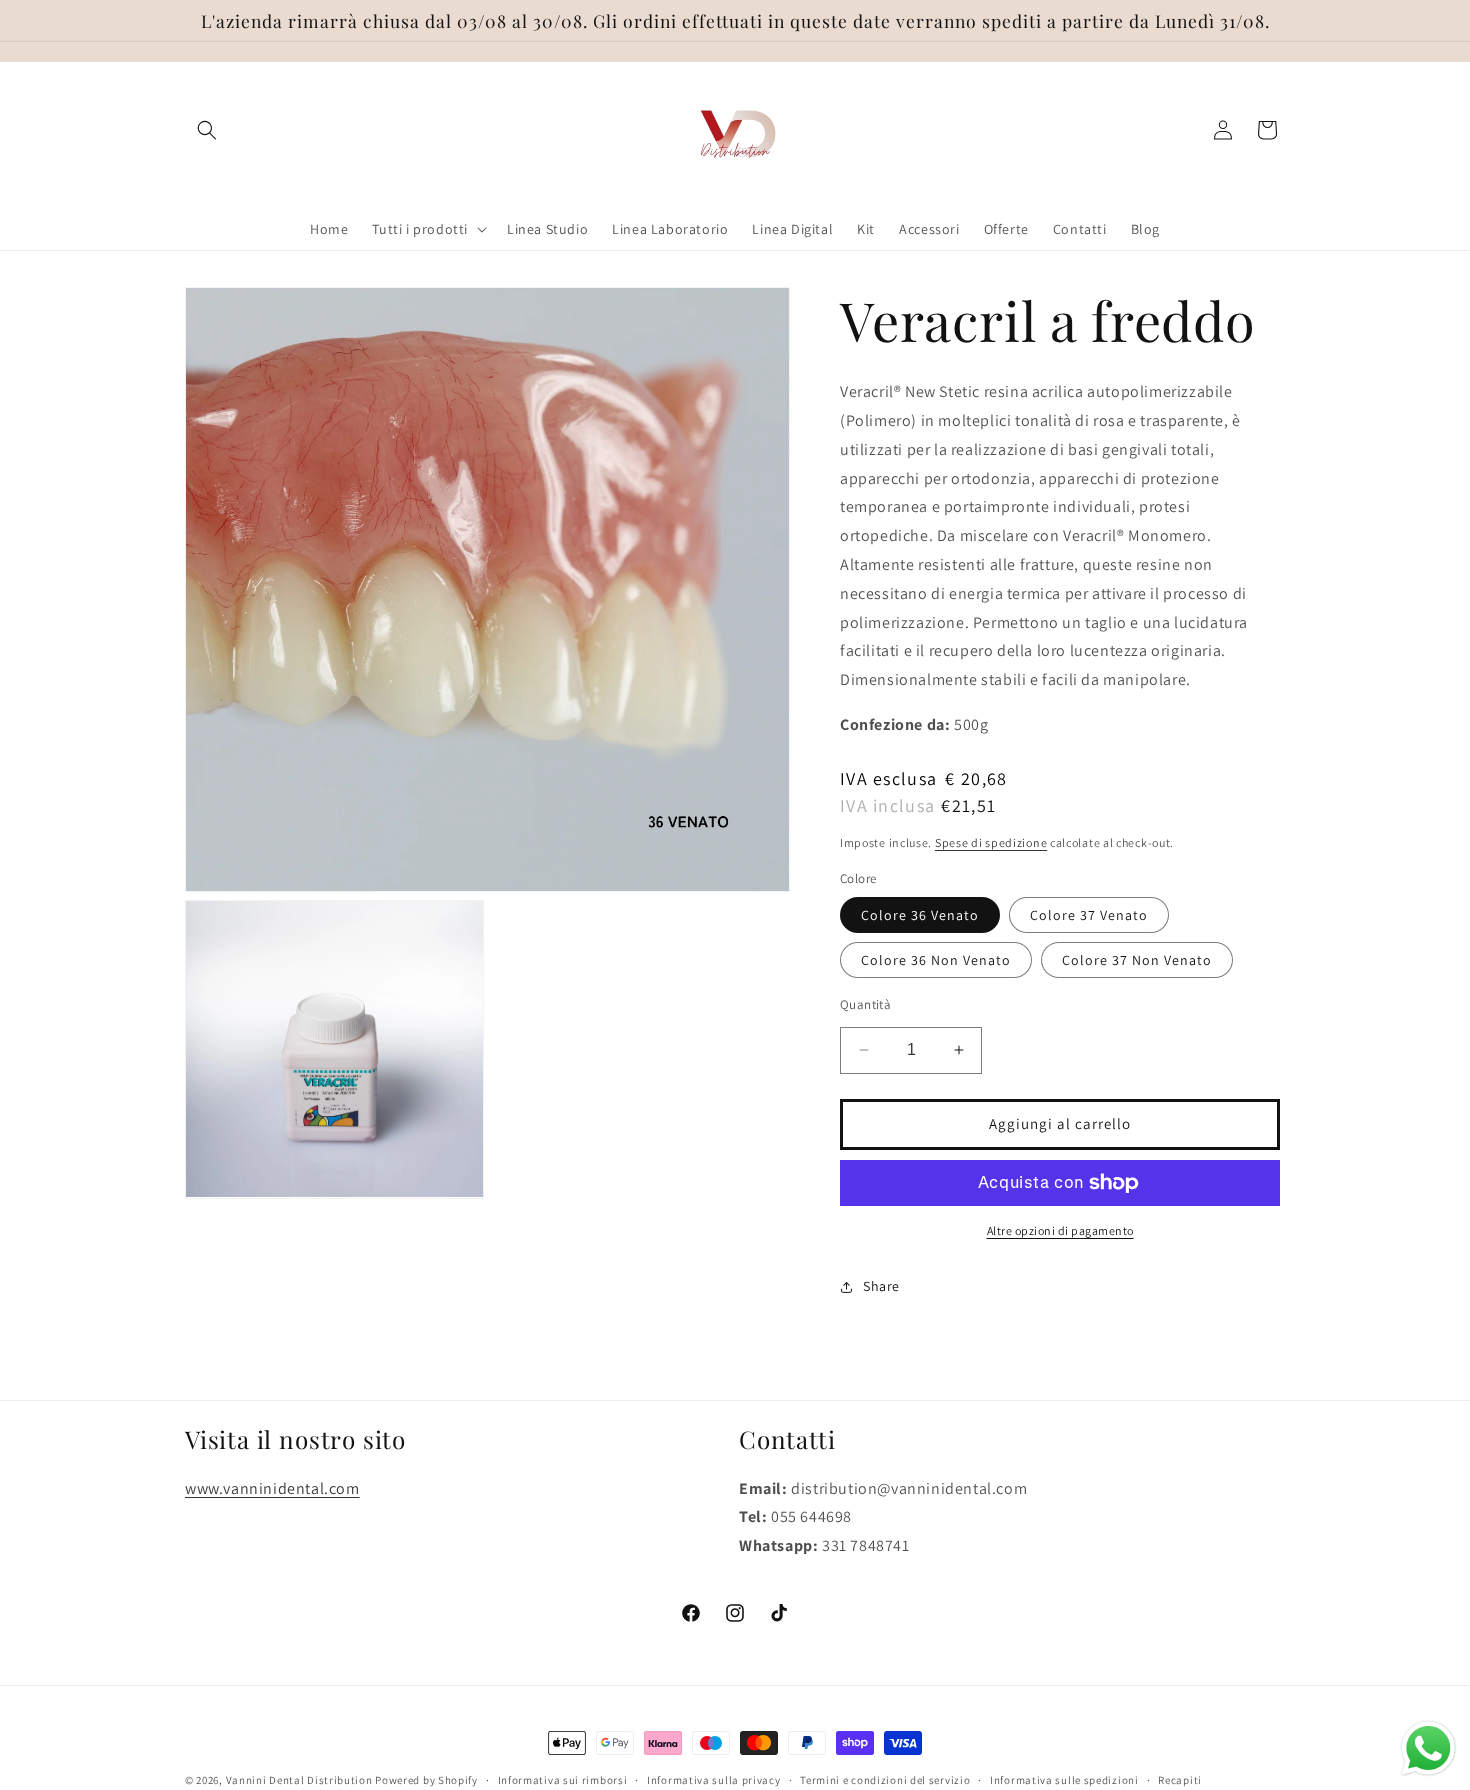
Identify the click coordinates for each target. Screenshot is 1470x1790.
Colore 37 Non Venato (1137, 960)
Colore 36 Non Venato (936, 960)
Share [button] (881, 1286)
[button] (207, 130)
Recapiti (1180, 1779)
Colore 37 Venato (1089, 915)
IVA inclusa (887, 804)
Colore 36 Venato (920, 915)
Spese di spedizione (991, 842)
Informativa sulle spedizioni (1064, 1779)
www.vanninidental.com (272, 1487)
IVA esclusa (923, 777)
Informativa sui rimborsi (563, 1779)
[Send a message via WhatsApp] (1428, 1748)
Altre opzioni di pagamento (1060, 1230)
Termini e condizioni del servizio (885, 1779)
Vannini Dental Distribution (299, 1780)
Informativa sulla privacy (714, 1779)
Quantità (865, 1004)
